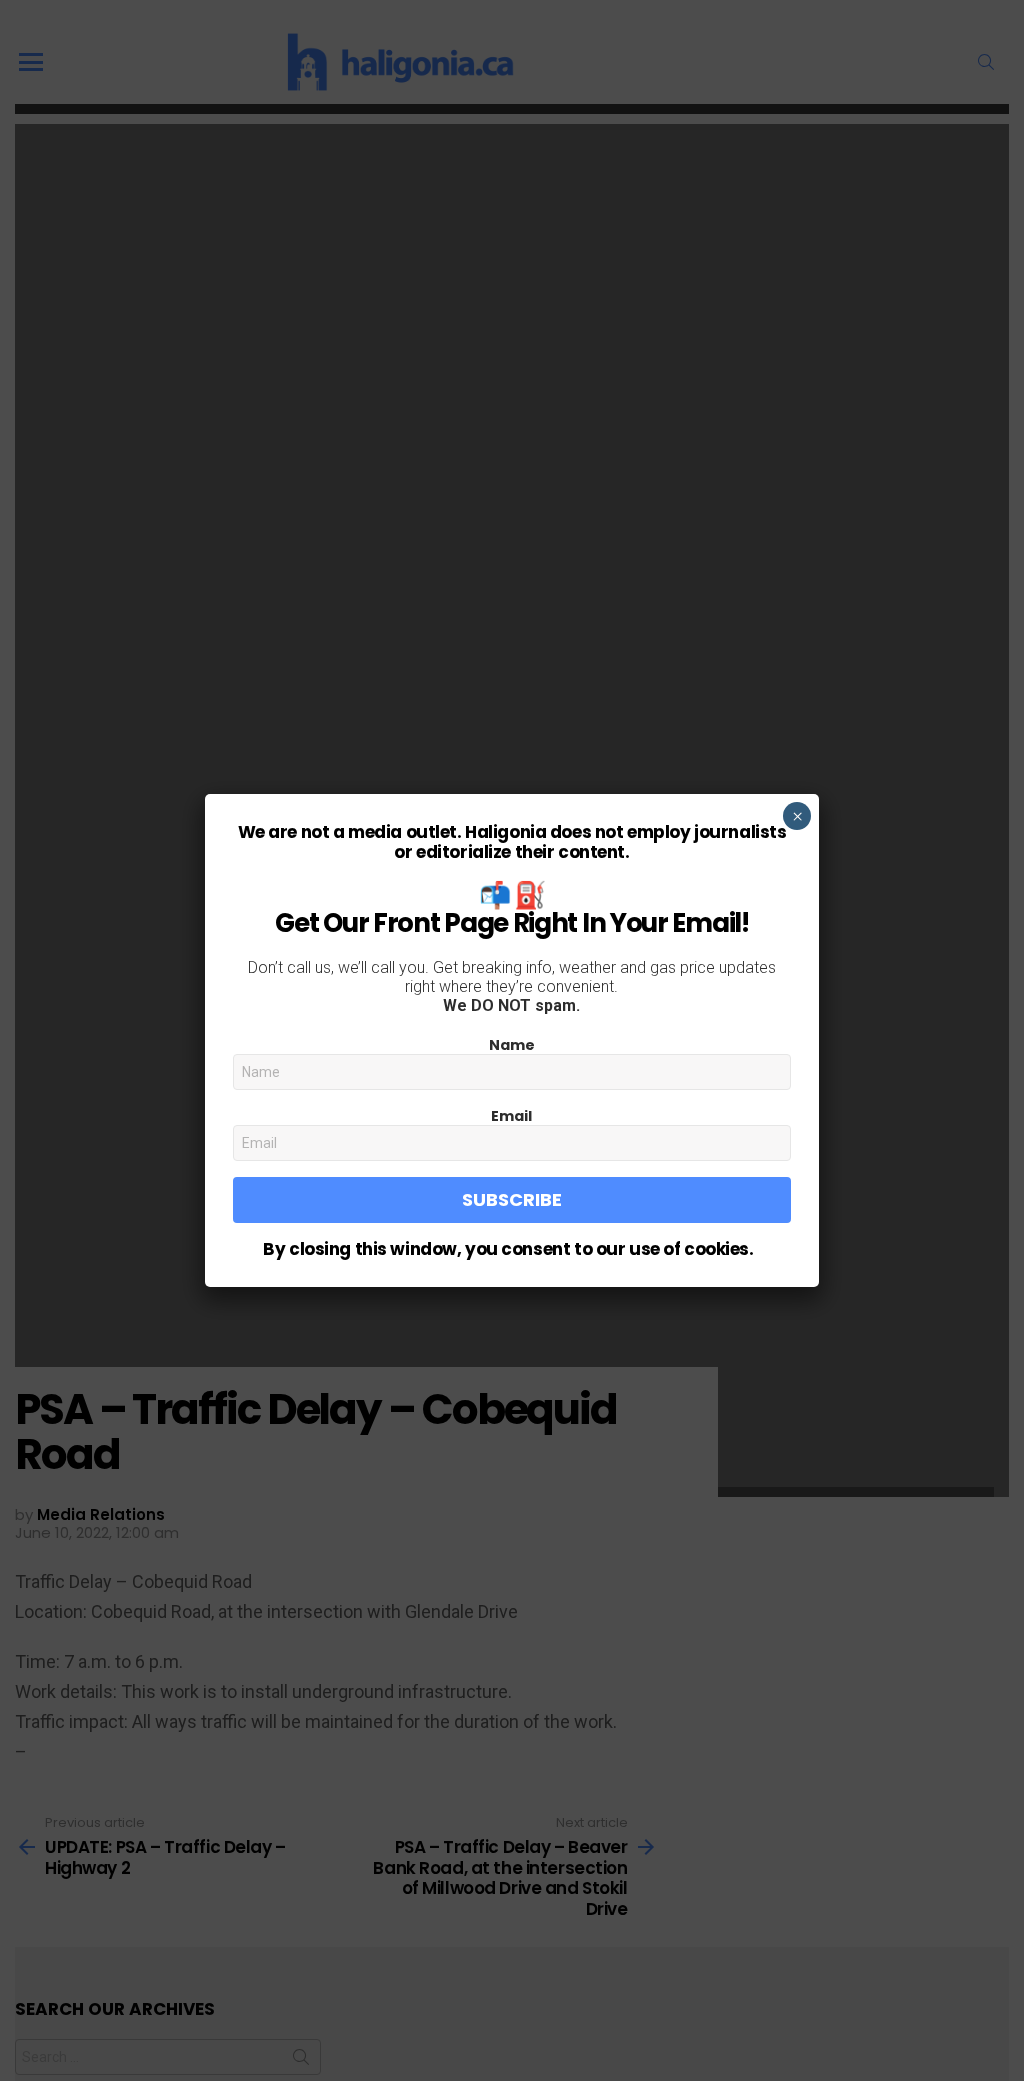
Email (511, 1116)
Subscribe (512, 1199)
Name (512, 1045)
